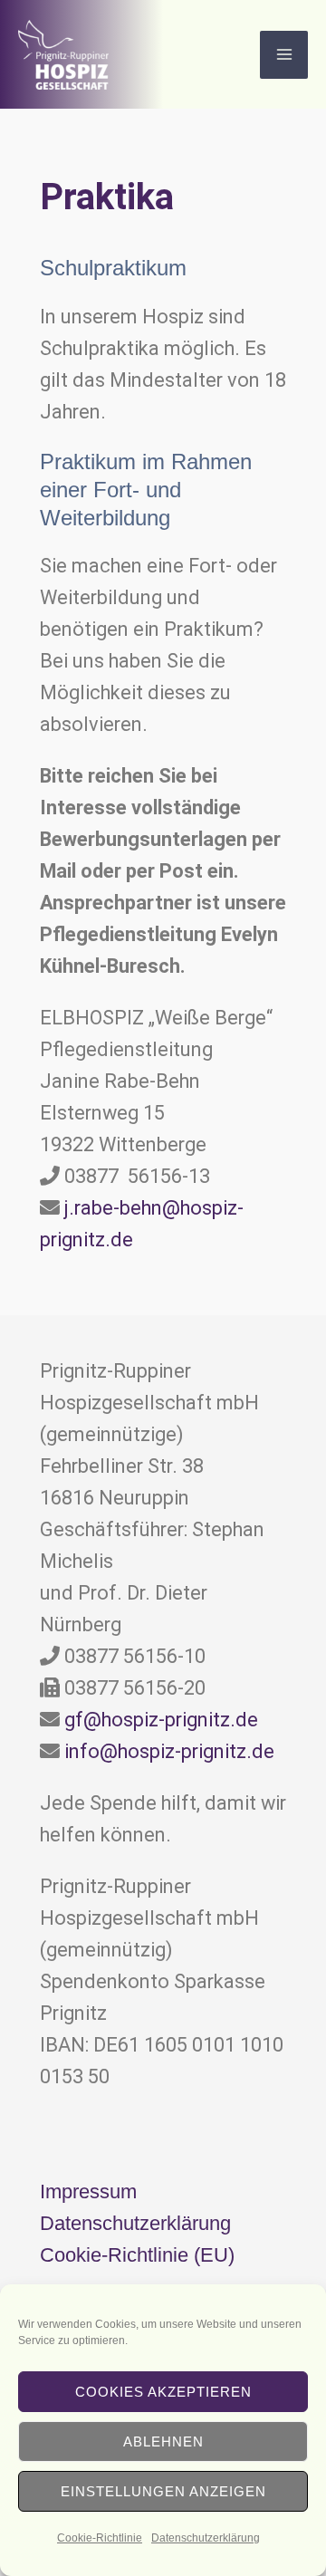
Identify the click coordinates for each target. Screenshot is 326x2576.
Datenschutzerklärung (206, 2538)
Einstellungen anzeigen (163, 2491)
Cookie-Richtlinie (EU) (137, 2255)
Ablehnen (163, 2441)
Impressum (88, 2192)
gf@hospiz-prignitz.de (161, 1720)
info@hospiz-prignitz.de (169, 1751)
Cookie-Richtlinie (100, 2538)
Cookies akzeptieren (163, 2392)
